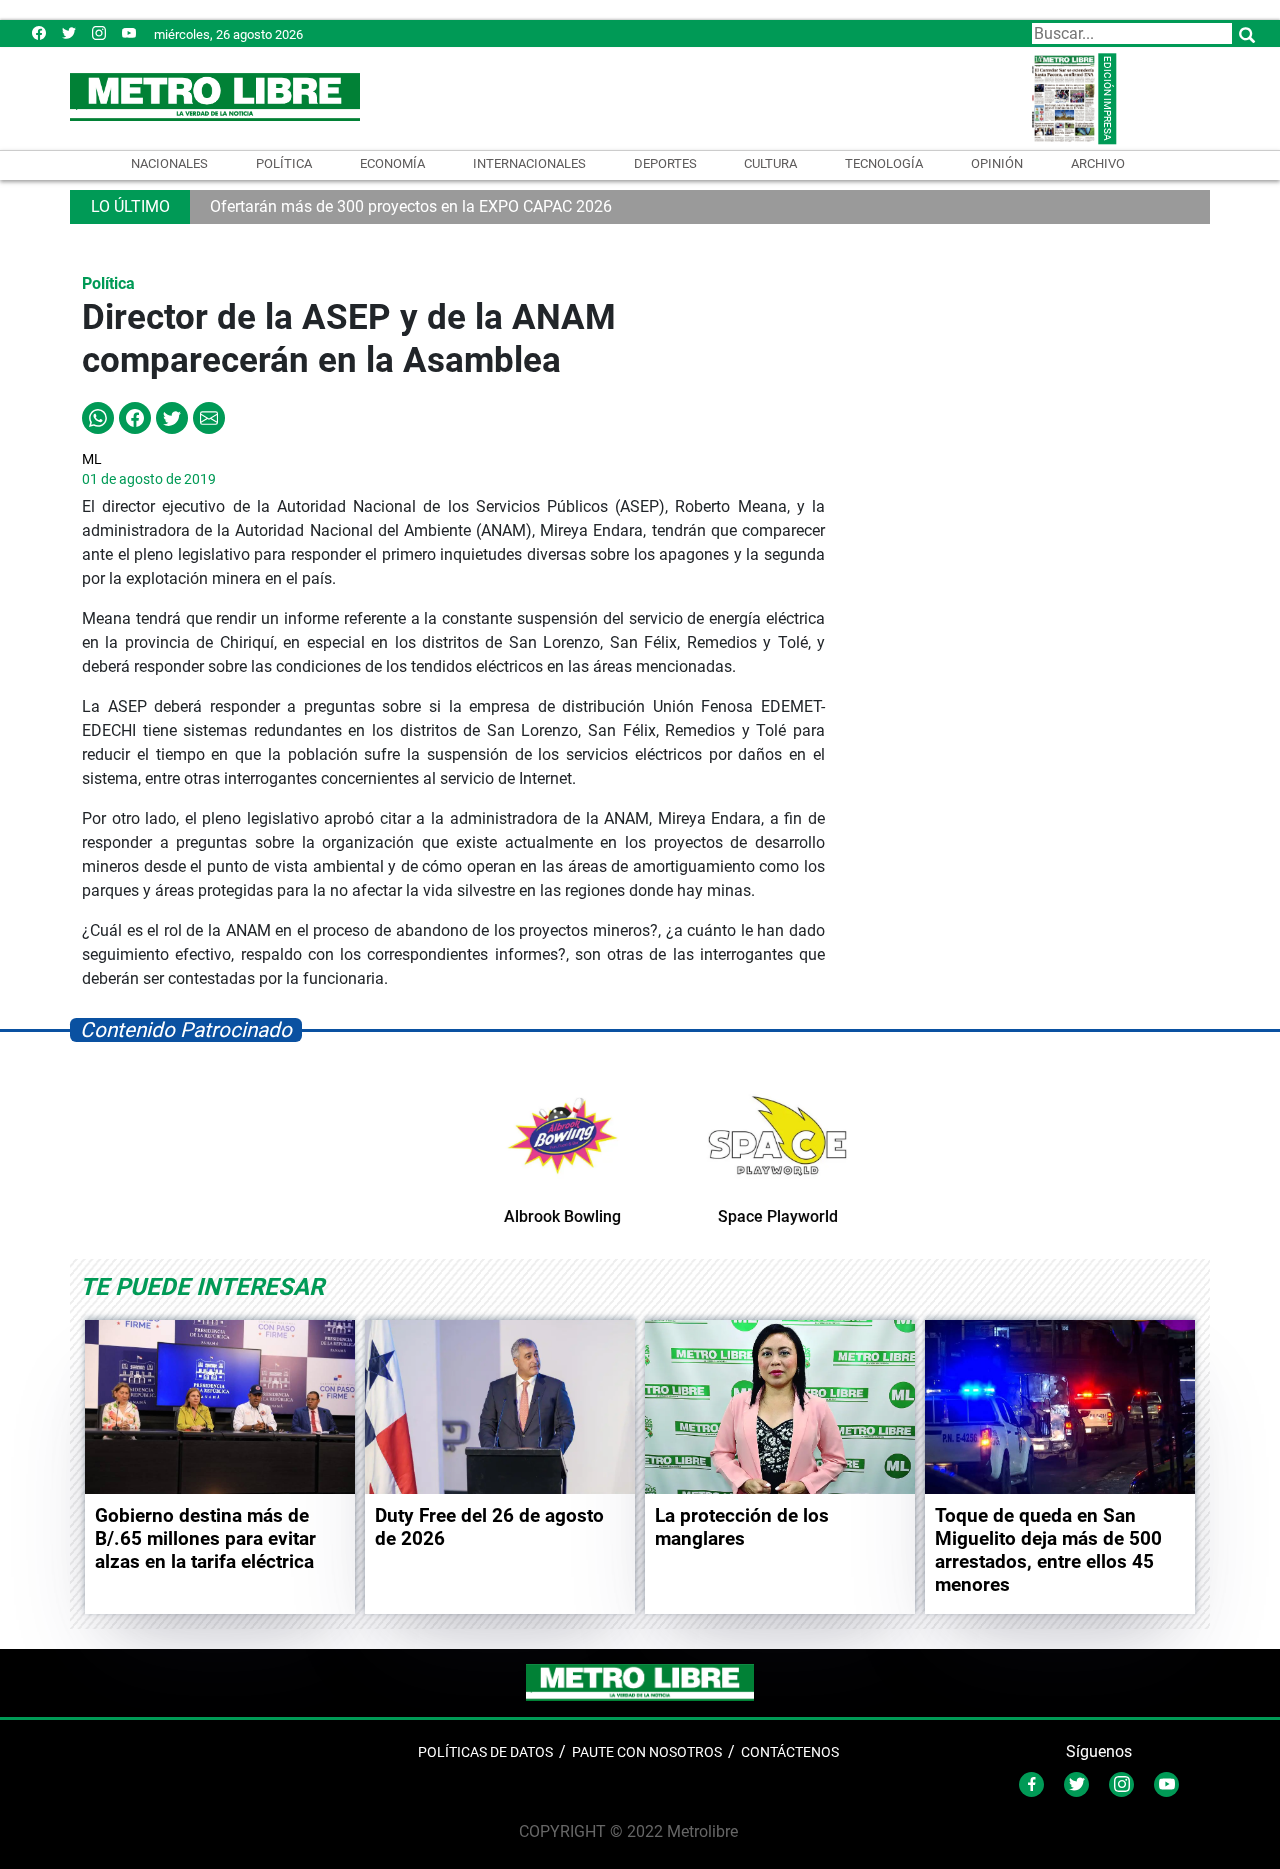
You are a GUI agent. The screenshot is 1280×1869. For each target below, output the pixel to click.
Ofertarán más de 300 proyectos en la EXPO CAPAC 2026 (411, 206)
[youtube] (129, 32)
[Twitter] (69, 32)
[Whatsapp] (98, 416)
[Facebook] (39, 32)
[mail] (99, 32)
